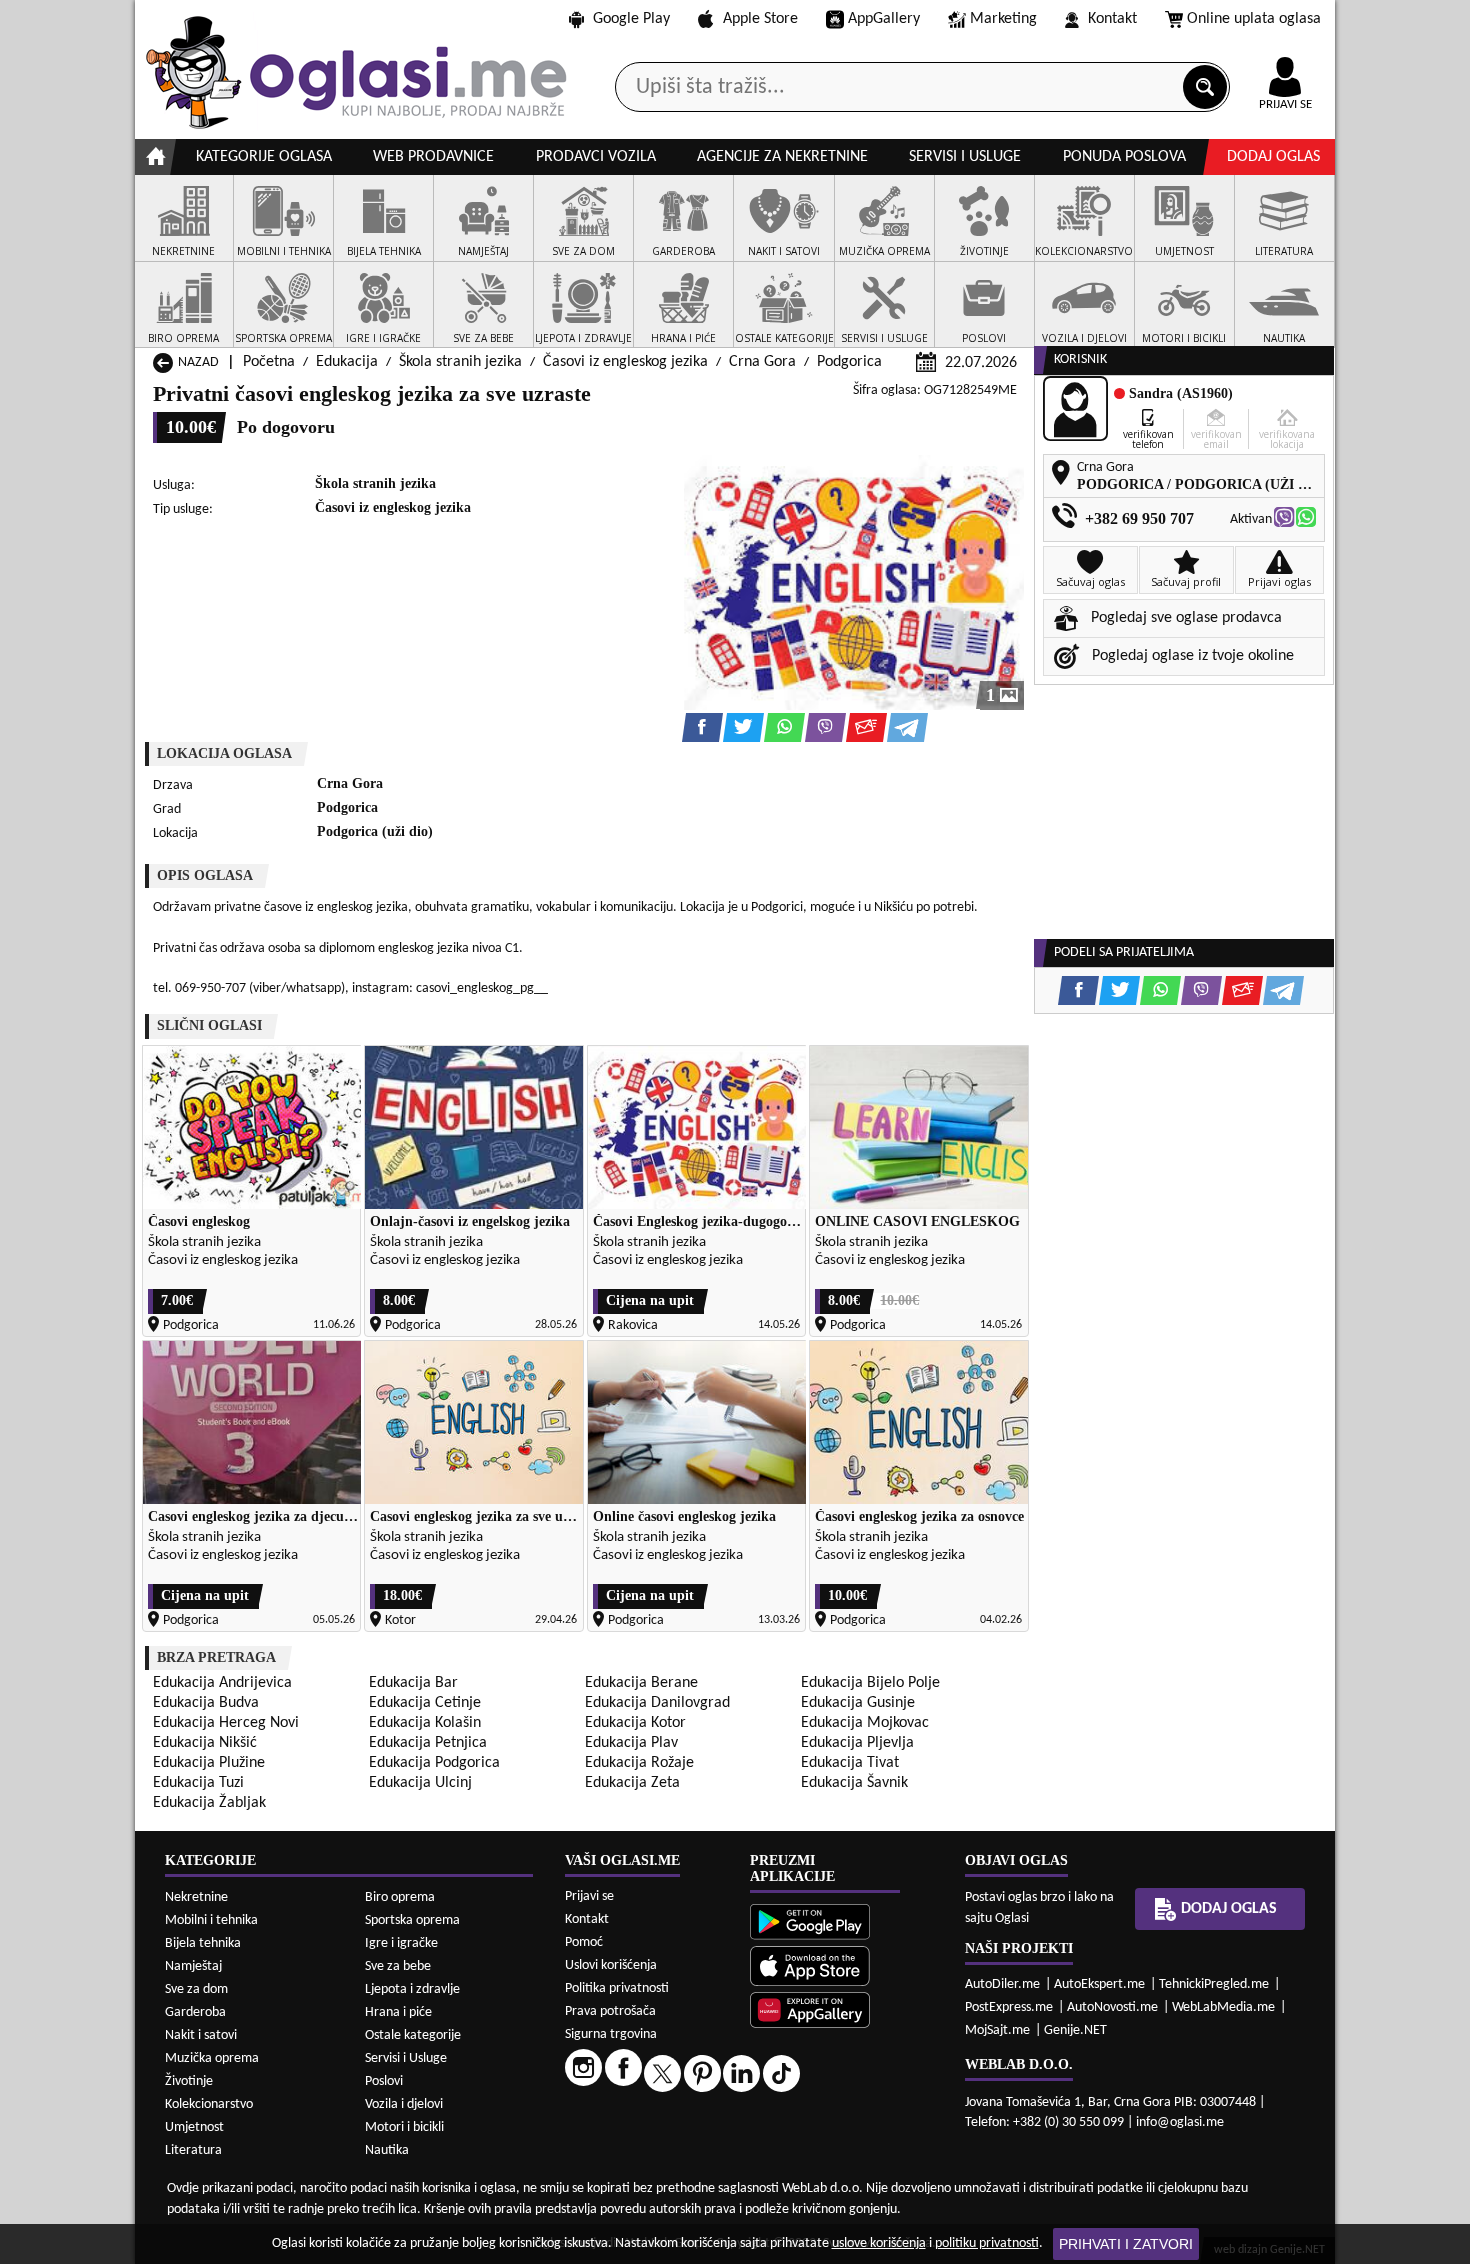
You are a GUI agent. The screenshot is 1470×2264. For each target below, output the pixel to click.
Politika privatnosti (617, 1988)
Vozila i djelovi (404, 2104)
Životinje (189, 2081)
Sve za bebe (398, 1966)
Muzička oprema (212, 2058)
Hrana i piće (398, 2012)
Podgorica (849, 362)
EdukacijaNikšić (205, 1743)
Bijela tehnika (203, 1943)
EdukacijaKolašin (425, 1723)
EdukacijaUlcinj (420, 1783)
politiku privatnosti (987, 2243)
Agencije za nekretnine (782, 157)
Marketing (1003, 19)
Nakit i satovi (201, 2035)
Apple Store (760, 19)
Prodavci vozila (596, 157)
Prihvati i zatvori (1126, 2244)
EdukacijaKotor (635, 1723)
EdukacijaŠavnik (854, 1783)
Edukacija (347, 362)
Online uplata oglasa (1254, 19)
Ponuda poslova (1124, 157)
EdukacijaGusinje (858, 1703)
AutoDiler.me (1002, 1984)
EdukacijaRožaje (639, 1763)
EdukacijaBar (413, 1683)
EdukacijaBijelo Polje (870, 1683)
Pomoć (584, 1942)
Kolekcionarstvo (209, 2104)
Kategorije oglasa (264, 157)
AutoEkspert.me (1099, 1984)
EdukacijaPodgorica (434, 1763)
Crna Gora (762, 362)
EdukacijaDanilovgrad (657, 1703)
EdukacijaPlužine (209, 1763)
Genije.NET (1075, 2030)
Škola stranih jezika (460, 362)
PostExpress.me (1009, 2007)
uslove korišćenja (879, 2243)
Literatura (193, 2150)
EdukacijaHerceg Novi (226, 1723)
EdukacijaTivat (850, 1763)
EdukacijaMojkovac (865, 1723)
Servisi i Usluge (406, 2058)
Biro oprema (400, 1897)
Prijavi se (589, 1896)
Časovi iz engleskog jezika (625, 362)
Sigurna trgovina (611, 2034)
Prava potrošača (610, 2011)
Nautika (387, 2150)
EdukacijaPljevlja (857, 1743)
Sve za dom (196, 1989)
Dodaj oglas (1273, 157)
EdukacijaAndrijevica (222, 1683)
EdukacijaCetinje (425, 1703)
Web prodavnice (433, 157)
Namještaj (193, 1966)
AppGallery (884, 19)
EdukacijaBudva (206, 1703)
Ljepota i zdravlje (412, 1989)
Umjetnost (194, 2127)
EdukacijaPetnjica (428, 1743)
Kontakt (1112, 19)
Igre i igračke (401, 1943)
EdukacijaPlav (631, 1743)
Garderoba (195, 2012)
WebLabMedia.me (1223, 2007)
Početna (269, 362)
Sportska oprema (412, 1920)
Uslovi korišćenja (611, 1965)
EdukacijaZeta (632, 1783)
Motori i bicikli (404, 2127)
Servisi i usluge (965, 157)
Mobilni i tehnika (211, 1920)
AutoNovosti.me (1112, 2007)
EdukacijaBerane (641, 1683)
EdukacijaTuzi (198, 1783)
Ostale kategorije (413, 2035)
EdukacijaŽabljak (209, 1803)
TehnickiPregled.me (1214, 1984)
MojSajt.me (997, 2030)
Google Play (631, 19)
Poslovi (384, 2081)
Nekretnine (196, 1897)
